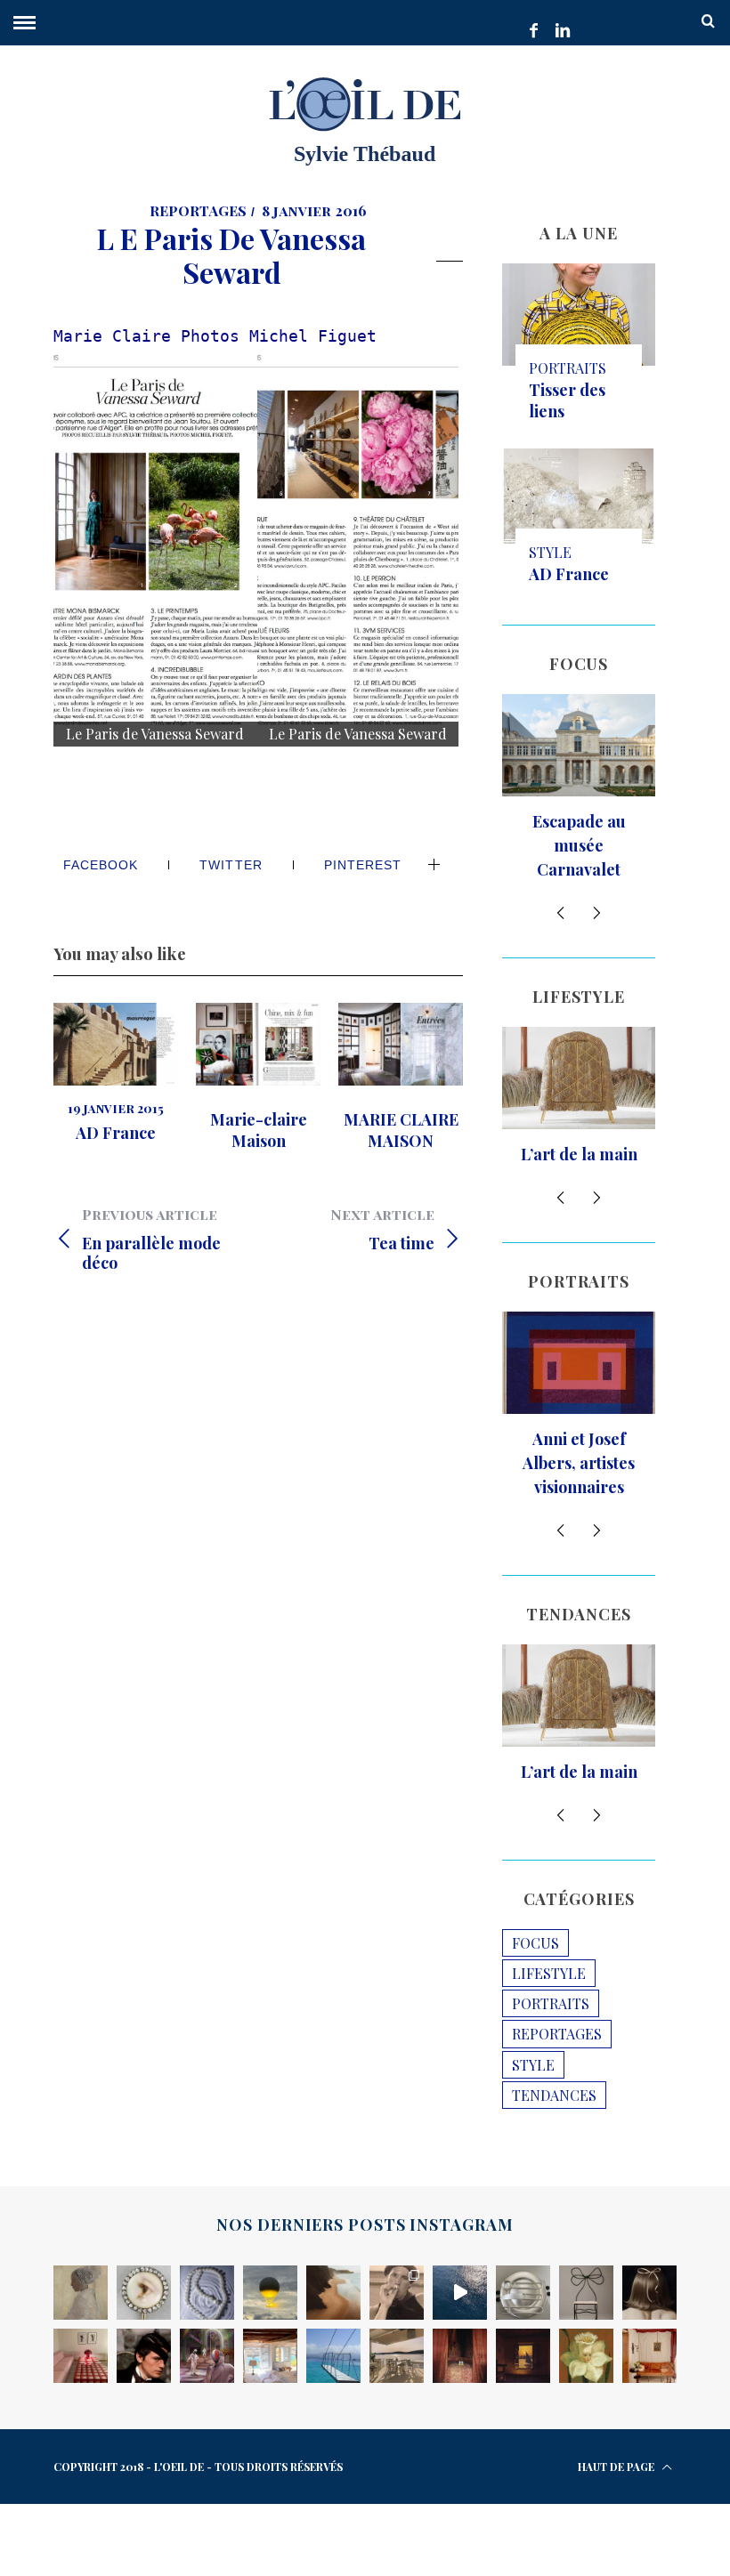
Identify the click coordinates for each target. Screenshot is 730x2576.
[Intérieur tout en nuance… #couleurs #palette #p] (81, 2356)
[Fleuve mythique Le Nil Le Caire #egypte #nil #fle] (523, 2356)
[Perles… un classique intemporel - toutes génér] (207, 2293)
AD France (116, 1133)
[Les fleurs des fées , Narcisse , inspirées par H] (586, 2356)
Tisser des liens (567, 400)
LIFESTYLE (549, 1973)
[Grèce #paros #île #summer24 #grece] (397, 2356)
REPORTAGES (198, 210)
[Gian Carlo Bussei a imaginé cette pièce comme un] (649, 2356)
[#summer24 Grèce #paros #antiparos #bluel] (333, 2356)
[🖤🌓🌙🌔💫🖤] (460, 2293)
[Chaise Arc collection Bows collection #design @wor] (586, 2293)
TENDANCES (554, 2095)
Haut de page (617, 2467)
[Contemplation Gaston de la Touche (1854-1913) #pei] (81, 2293)
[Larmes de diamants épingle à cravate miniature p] (144, 2293)
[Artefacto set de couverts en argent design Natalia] (523, 2293)
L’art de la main (579, 1154)
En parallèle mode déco (151, 1239)
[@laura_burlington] (460, 2356)
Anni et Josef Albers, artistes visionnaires (579, 1463)
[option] (116, 1073)
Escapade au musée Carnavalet (579, 845)
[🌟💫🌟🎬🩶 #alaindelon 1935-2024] (144, 2356)
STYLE (550, 552)
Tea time (382, 1229)
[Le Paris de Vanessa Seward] (155, 546)
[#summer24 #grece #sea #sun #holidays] (270, 2356)
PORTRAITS (568, 368)
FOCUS (535, 1943)
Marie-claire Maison (259, 1130)
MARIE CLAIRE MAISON (401, 1130)
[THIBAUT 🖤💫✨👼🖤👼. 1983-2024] (397, 2293)
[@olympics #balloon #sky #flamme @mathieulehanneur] (270, 2293)
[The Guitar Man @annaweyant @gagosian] (649, 2293)
